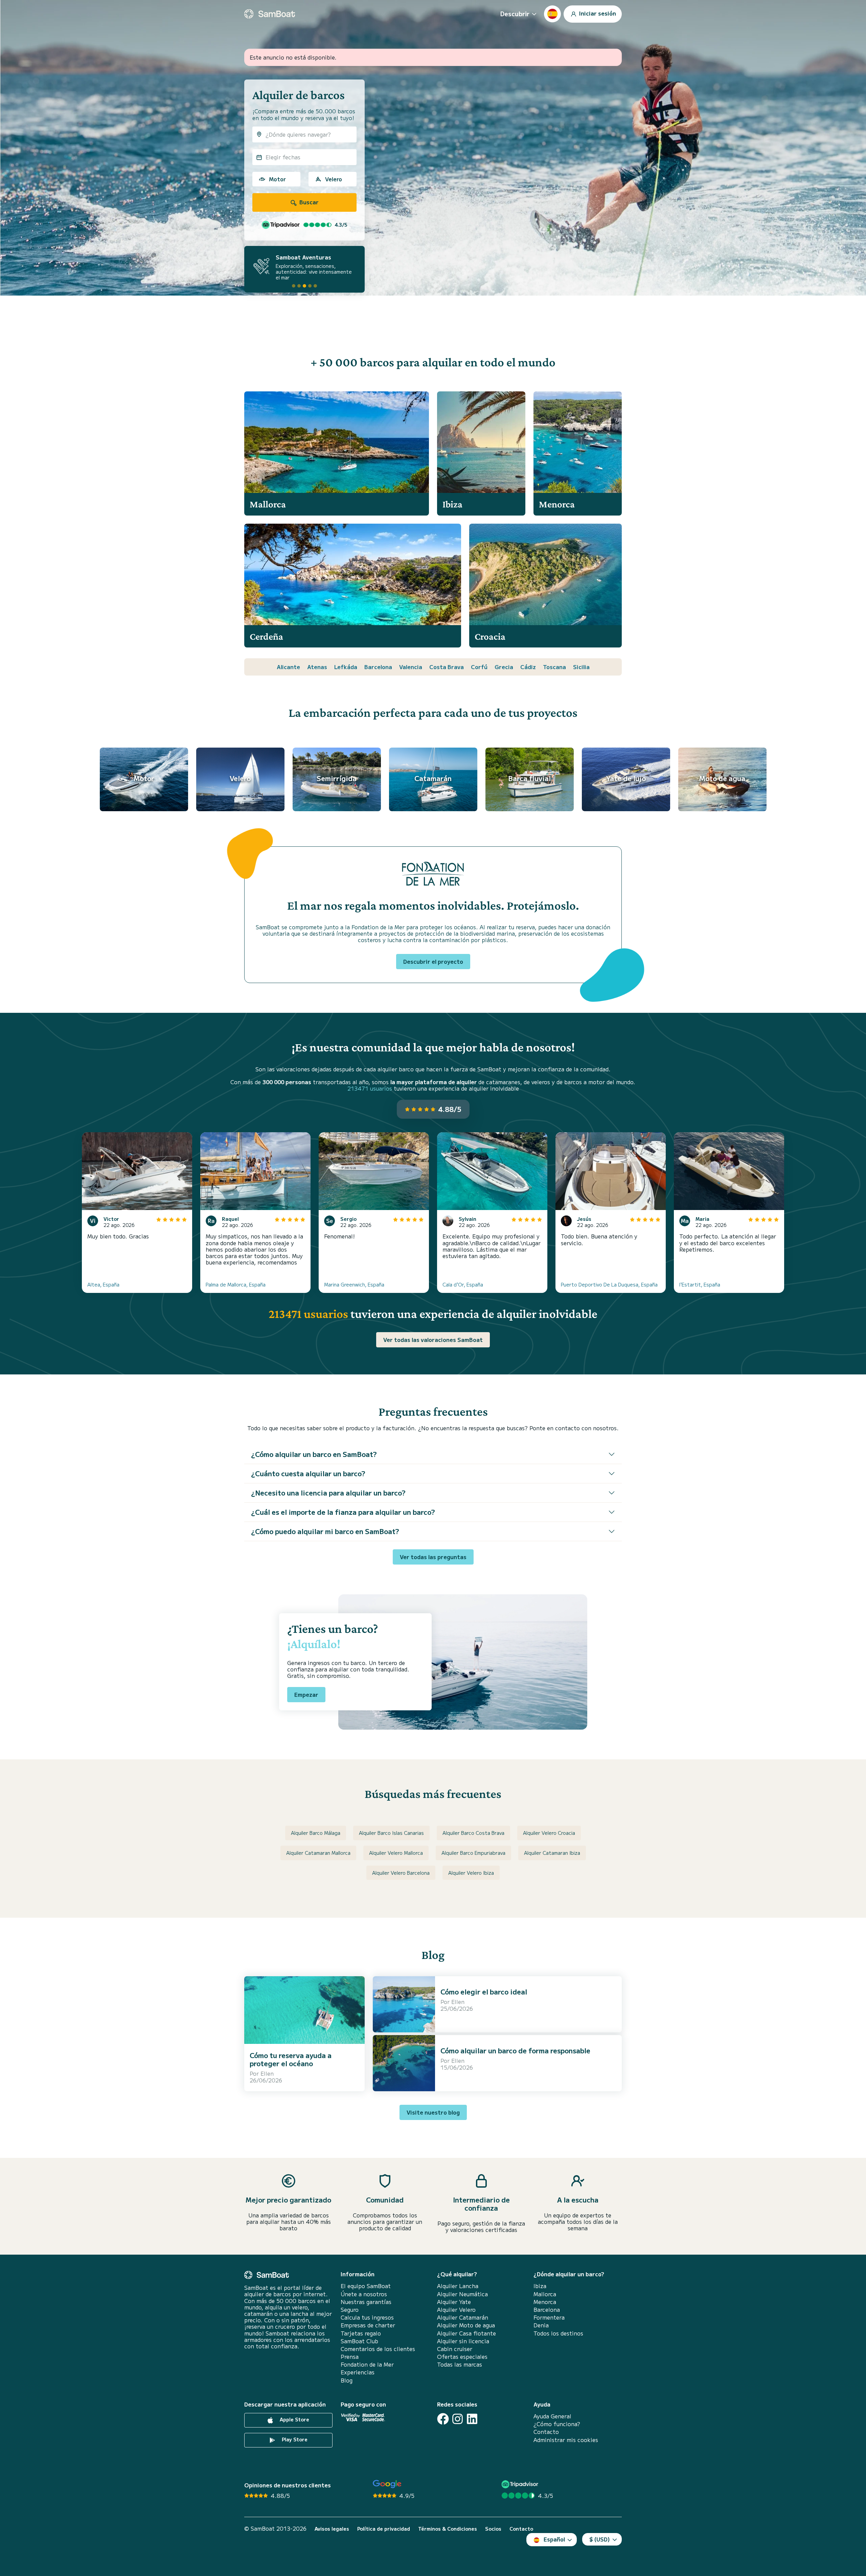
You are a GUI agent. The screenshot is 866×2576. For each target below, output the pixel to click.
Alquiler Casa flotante (466, 2333)
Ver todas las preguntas (433, 1557)
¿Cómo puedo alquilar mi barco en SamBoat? (325, 1531)
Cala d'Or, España (463, 1284)
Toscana (554, 667)
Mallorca (545, 2294)
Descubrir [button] (515, 14)
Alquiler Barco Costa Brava (473, 1833)
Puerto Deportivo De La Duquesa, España (609, 1284)
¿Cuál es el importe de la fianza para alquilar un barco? (343, 1512)
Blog (347, 2380)
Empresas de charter (368, 2325)
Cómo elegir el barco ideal (484, 1992)
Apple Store (294, 2419)
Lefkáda (346, 667)
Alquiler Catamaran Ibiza (552, 1853)
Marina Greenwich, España (354, 1284)
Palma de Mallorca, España (236, 1284)
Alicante (288, 667)
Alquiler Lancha (458, 2286)
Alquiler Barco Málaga (316, 1833)
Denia (541, 2325)
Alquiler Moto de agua (466, 2325)
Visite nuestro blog (433, 2112)
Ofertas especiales (462, 2357)
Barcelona (378, 667)
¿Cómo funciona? (557, 2424)
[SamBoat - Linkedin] (472, 2419)
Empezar (306, 1694)
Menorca (545, 2302)
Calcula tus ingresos (367, 2317)
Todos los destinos (558, 2333)
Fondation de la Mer (367, 2364)
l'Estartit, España (700, 1284)
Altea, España (103, 1284)
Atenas (317, 667)
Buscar (308, 202)
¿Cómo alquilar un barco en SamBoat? (314, 1454)
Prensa (350, 2357)
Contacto (546, 2432)
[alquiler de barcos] (270, 14)
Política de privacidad (384, 2529)
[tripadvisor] (521, 2484)
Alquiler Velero (456, 2310)
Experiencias (358, 2372)
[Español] (552, 14)
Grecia (504, 667)
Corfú (479, 667)
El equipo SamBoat (366, 2286)
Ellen (267, 2073)
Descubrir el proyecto (433, 961)
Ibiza (540, 2286)
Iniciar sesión (597, 13)
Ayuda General (552, 2416)
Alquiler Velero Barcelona (401, 1873)
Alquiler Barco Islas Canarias (391, 1833)
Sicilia (581, 667)
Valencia (411, 667)
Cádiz (528, 667)
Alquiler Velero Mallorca (396, 1853)
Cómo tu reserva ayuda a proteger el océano (291, 2059)
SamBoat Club (359, 2341)
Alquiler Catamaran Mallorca (318, 1853)
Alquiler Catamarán (463, 2317)
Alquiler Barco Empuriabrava (473, 1853)
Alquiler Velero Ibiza (471, 1873)
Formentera (549, 2317)
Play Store (294, 2439)
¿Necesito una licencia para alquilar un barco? (328, 1493)
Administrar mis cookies (566, 2440)
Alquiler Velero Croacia (549, 1833)
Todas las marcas (460, 2364)
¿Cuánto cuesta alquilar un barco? (308, 1473)
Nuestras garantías (366, 2302)
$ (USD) (600, 2539)
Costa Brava (447, 667)
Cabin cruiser (455, 2349)
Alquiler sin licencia (463, 2341)
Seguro (350, 2310)
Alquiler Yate (454, 2302)
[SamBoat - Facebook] (443, 2419)
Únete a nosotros (364, 2294)
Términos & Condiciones (448, 2529)
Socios (493, 2529)
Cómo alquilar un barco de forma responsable (515, 2050)
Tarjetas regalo (361, 2333)
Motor (277, 179)
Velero (334, 179)
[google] (387, 2484)
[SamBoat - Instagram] (458, 2419)
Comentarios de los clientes (378, 2349)
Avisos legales (332, 2529)
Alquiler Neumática (462, 2294)
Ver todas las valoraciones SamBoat (433, 1340)
